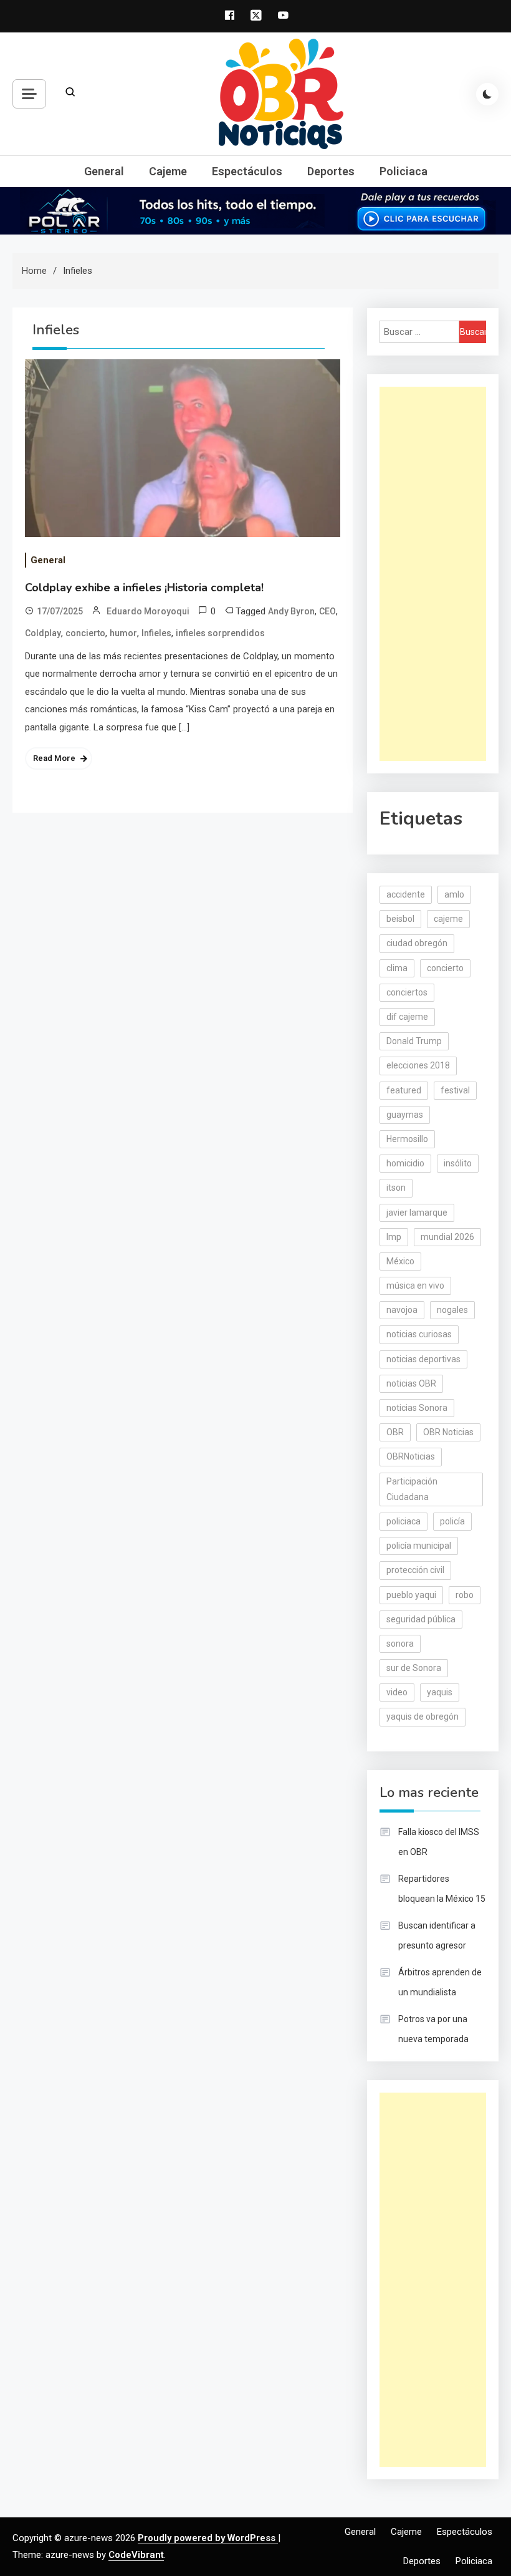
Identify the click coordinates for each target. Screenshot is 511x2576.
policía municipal (419, 1546)
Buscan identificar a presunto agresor (437, 1935)
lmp (394, 1237)
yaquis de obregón (423, 1717)
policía (452, 1521)
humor (123, 633)
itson (396, 1188)
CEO (327, 611)
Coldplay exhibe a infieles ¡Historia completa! (144, 588)
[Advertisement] (433, 574)
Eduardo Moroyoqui (148, 611)
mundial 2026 (447, 1237)
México (400, 1261)
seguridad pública (421, 1619)
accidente (406, 894)
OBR (395, 1432)
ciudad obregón (417, 943)
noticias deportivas (423, 1359)
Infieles (156, 633)
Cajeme (168, 171)
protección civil (415, 1570)
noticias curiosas (419, 1334)
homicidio (405, 1163)
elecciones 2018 (418, 1065)
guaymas (405, 1115)
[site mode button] (487, 94)
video (397, 1692)
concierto (85, 633)
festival (455, 1090)
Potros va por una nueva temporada (433, 2029)
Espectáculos (247, 171)
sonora (400, 1644)
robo (465, 1595)
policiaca (404, 1521)
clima (397, 968)
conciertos (407, 992)
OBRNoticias (411, 1456)
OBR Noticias (448, 1432)
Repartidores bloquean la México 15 (442, 1889)
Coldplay (43, 633)
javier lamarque (417, 1213)
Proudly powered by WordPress (208, 2538)
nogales (452, 1310)
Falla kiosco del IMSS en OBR (439, 1842)
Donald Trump (414, 1041)
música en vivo (415, 1286)
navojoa (402, 1310)
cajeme (448, 919)
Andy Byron (291, 611)
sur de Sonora (414, 1668)
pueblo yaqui (411, 1595)
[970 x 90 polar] (255, 210)
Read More (54, 758)
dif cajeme (407, 1017)
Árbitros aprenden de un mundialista (440, 1982)
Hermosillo (407, 1139)
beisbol (400, 919)
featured (404, 1090)
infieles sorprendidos (220, 633)
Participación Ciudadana (412, 1489)
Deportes (331, 171)
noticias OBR (411, 1383)
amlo (454, 894)
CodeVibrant (136, 2555)
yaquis (440, 1692)
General (104, 171)
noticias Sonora (417, 1408)
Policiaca (404, 171)
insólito (458, 1163)
